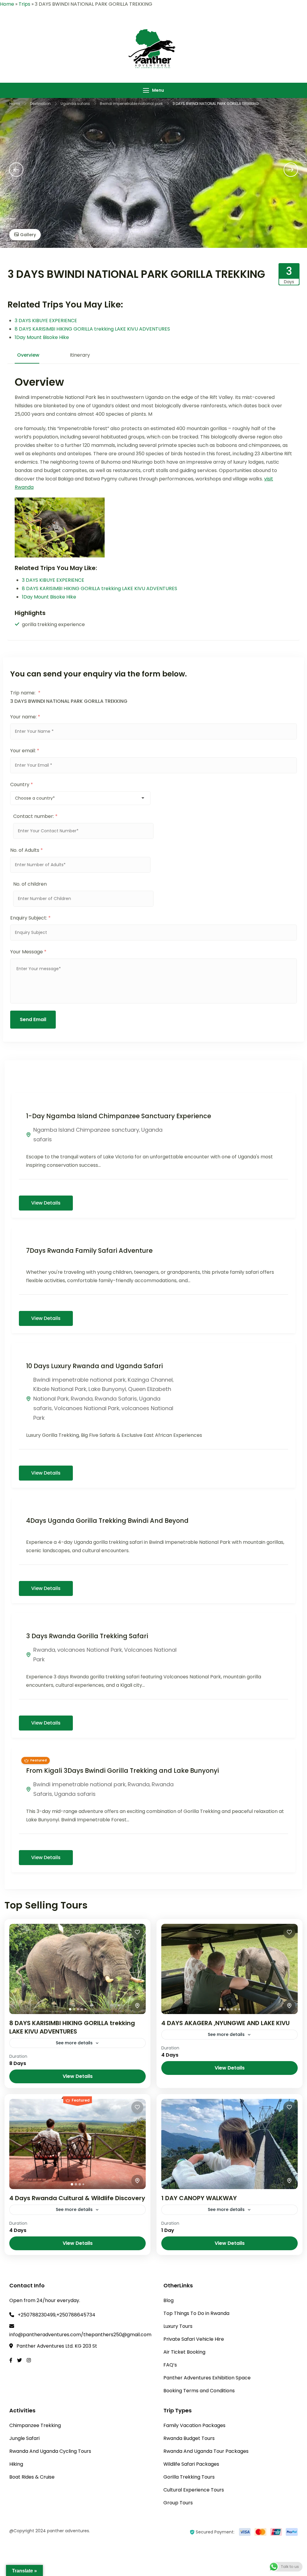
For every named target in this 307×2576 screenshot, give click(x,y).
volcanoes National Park (90, 1650)
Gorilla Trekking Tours (189, 2477)
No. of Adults (27, 850)
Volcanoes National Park (87, 1408)
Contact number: (35, 816)
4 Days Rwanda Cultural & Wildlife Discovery (77, 2198)
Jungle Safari (24, 2438)
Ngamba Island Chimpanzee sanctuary (86, 1130)
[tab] (70, 2009)
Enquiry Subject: (30, 918)
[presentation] (16, 170)
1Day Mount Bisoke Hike (42, 337)
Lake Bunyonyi (107, 1389)
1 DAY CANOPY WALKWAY (199, 2198)
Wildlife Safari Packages (191, 2464)
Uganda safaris (75, 1794)
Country (22, 784)
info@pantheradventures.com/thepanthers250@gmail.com (80, 2335)
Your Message (28, 952)
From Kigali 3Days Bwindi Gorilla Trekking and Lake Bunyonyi (122, 1771)
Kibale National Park (60, 1389)
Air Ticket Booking (184, 2352)
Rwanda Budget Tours (189, 2438)
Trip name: (25, 693)
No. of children (30, 884)
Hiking (16, 2464)
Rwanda (82, 1399)
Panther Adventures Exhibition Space (207, 2378)
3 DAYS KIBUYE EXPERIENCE (46, 321)
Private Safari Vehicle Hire (194, 2339)
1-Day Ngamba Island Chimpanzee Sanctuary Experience (119, 1116)
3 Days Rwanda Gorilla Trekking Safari (87, 1636)
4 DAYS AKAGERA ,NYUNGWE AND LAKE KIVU (225, 2023)
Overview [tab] (28, 355)
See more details (74, 2043)
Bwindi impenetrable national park (79, 1380)
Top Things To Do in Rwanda (196, 2313)
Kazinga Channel (150, 1380)
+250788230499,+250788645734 (57, 2315)
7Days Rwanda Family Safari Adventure (89, 1251)
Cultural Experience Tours (194, 2490)
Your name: (25, 717)
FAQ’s (170, 2365)
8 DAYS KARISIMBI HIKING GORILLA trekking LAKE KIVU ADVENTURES (92, 329)
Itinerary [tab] (80, 355)
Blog (168, 2300)
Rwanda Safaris (116, 1399)
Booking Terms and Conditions (199, 2391)
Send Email (33, 1019)
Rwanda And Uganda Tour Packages (206, 2451)
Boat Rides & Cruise (32, 2477)
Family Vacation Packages (194, 2425)
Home (7, 4)
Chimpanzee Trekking (35, 2425)
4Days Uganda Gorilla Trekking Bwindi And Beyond (107, 1521)
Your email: (25, 751)
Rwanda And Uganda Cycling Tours (50, 2451)
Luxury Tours (178, 2326)
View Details (46, 1203)
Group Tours (178, 2503)
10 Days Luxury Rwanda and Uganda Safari (94, 1366)
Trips (24, 4)
